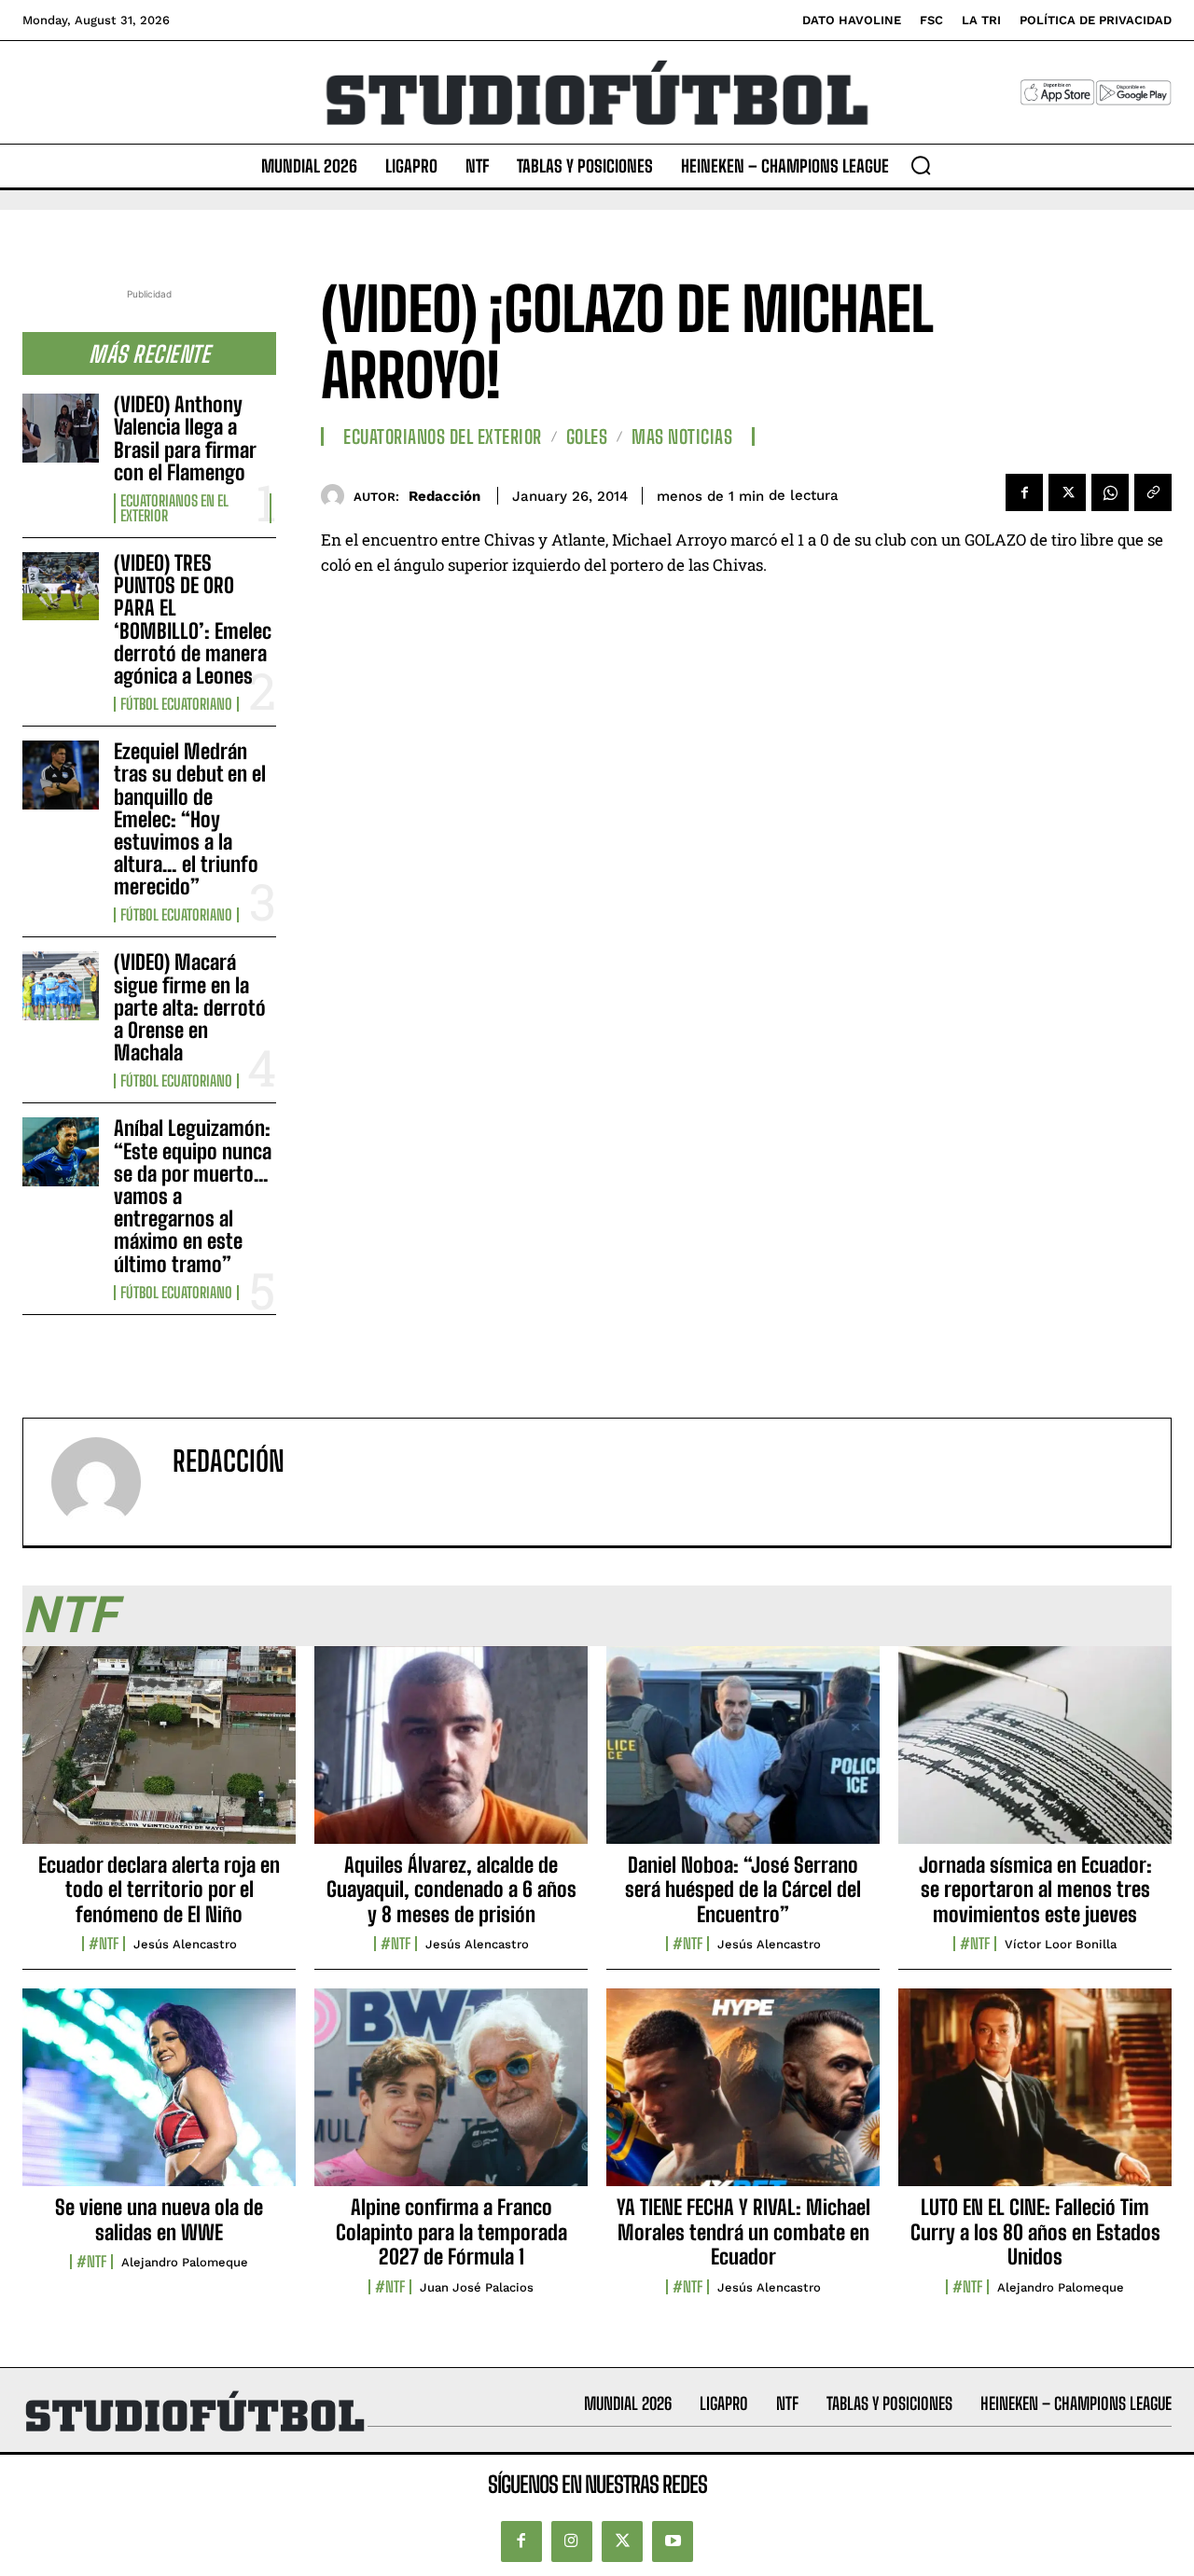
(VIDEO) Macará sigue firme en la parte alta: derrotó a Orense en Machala (190, 1007)
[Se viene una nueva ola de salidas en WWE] (159, 2098)
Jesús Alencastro (185, 1944)
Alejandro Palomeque (185, 2262)
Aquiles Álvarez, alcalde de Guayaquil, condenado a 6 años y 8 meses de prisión (451, 1890)
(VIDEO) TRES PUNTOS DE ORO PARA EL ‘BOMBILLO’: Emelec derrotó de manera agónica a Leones (193, 619)
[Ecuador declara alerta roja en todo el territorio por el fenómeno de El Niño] (159, 1755)
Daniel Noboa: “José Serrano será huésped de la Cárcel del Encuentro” (743, 1890)
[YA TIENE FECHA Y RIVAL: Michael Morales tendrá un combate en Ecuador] (743, 2098)
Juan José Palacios (477, 2287)
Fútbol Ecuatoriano (176, 704)
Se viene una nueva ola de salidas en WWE (159, 2219)
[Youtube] (673, 2541)
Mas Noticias (682, 436)
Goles (587, 436)
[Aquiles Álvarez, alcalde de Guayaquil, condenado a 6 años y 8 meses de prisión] (451, 1755)
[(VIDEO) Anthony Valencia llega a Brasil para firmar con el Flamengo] (61, 428)
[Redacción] (337, 496)
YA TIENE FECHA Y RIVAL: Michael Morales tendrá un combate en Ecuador (743, 2232)
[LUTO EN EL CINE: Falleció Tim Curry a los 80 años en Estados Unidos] (1035, 2098)
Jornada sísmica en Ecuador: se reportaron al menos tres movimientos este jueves (1035, 1890)
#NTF (104, 1944)
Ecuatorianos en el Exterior (174, 508)
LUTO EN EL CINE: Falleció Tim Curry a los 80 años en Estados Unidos (1035, 2232)
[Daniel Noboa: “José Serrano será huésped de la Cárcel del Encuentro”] (743, 1755)
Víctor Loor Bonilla (1061, 1944)
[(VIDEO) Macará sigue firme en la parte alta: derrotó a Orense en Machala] (61, 985)
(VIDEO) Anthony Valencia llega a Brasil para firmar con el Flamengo (185, 438)
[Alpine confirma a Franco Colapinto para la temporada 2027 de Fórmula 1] (451, 2098)
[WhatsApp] (1110, 492)
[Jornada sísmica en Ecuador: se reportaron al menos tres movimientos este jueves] (1035, 1755)
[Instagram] (572, 2541)
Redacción (444, 496)
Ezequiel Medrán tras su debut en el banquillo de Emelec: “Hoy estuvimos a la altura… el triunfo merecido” (190, 819)
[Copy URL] (1153, 492)
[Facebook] (1024, 492)
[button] (921, 165)
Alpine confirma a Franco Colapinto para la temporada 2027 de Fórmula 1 (451, 2232)
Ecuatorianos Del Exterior (443, 436)
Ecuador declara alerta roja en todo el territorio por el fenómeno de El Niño (159, 1890)
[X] (1067, 492)
